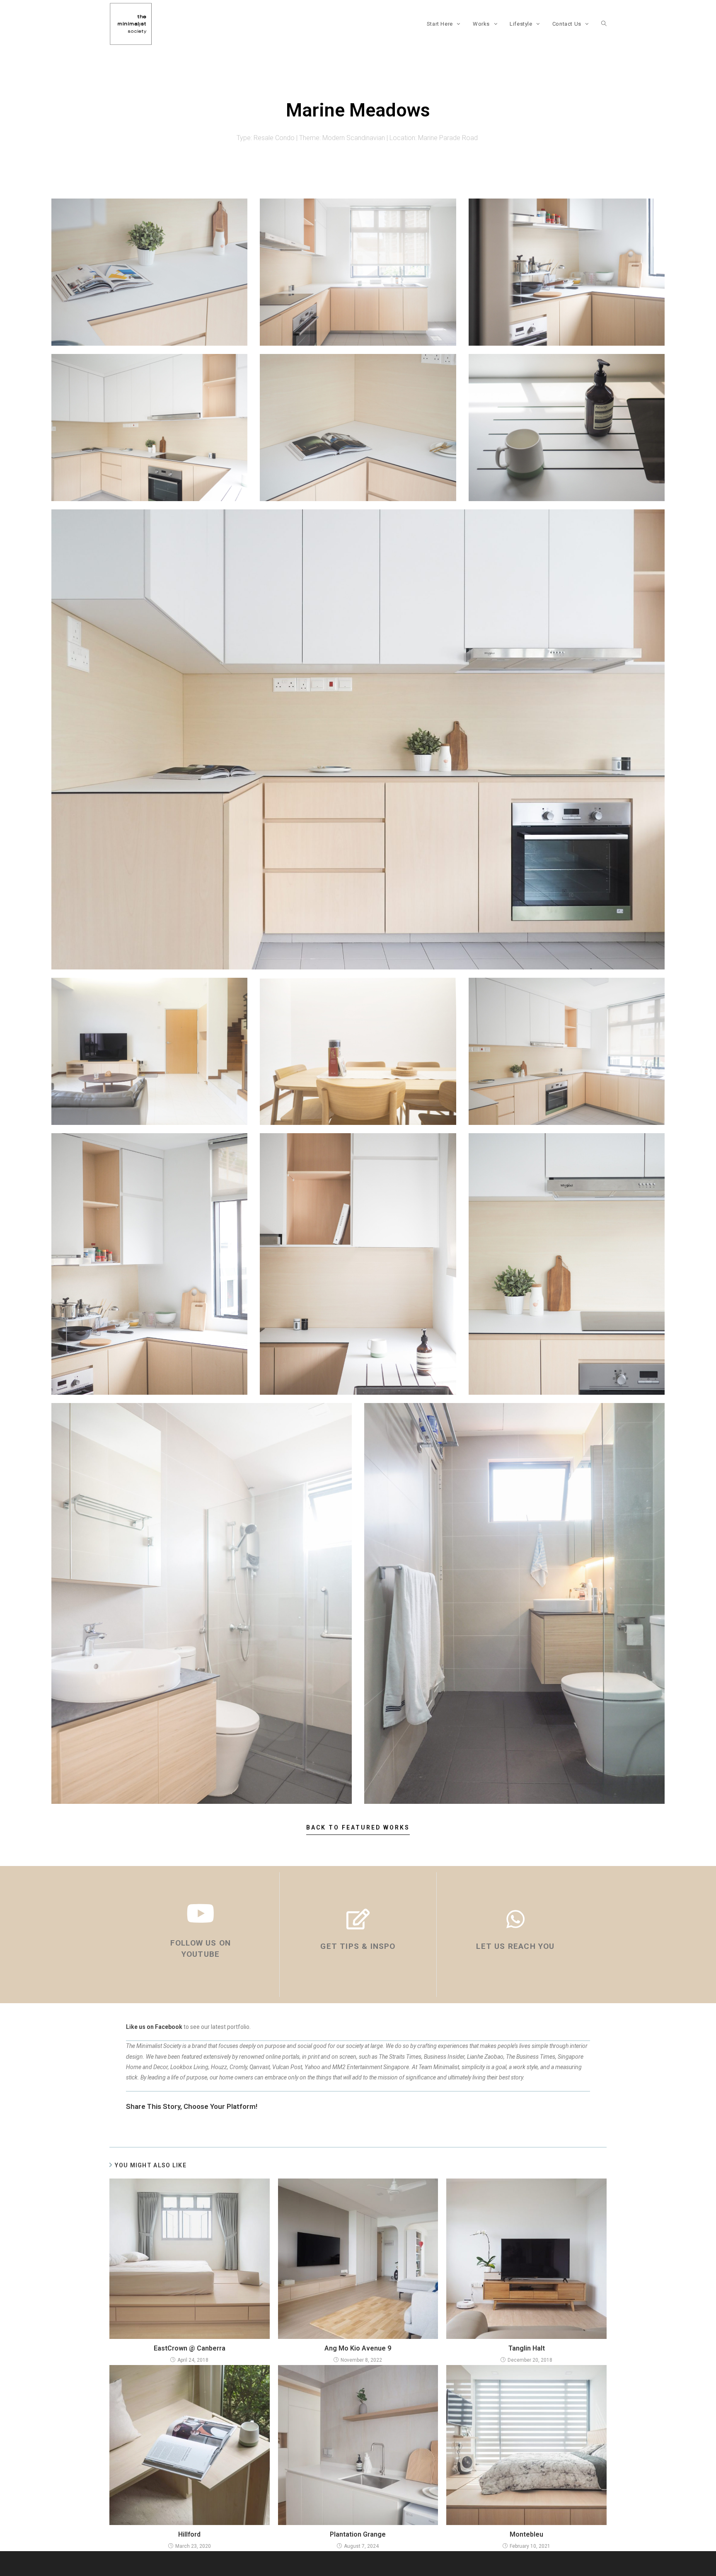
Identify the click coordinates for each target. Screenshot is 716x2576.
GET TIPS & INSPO (358, 1946)
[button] (358, 1830)
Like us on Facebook (154, 2027)
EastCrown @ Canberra (190, 2348)
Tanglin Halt (527, 2348)
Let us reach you (515, 1946)
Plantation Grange (358, 2534)
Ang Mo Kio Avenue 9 (358, 2348)
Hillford (189, 2534)
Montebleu (526, 2534)
